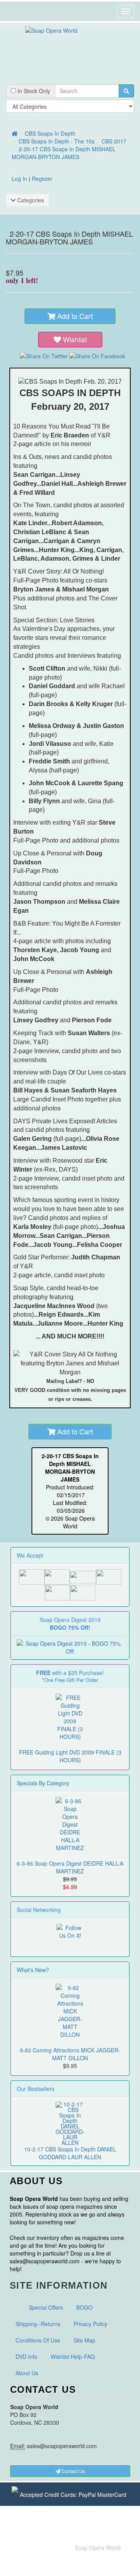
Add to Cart (74, 316)
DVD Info (26, 2356)
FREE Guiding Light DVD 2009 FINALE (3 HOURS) (70, 1756)
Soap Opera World (98, 2548)
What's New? (33, 1970)
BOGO (84, 2307)
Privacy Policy (90, 2324)
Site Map (84, 2340)
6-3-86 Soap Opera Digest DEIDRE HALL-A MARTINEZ (70, 1867)
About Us (27, 2373)
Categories (30, 200)
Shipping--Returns (38, 2324)
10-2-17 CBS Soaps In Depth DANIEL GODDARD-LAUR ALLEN (70, 2153)
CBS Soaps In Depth (50, 133)
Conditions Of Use (38, 2340)
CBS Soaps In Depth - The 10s (57, 141)
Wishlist (75, 339)
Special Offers (46, 2307)
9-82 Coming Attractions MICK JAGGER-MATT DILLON (70, 2054)
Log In (19, 179)
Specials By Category (43, 1783)
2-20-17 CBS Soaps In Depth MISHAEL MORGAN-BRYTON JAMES (64, 153)
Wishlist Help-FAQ (73, 2356)
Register (42, 179)
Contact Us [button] (73, 2471)
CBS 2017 (114, 141)
